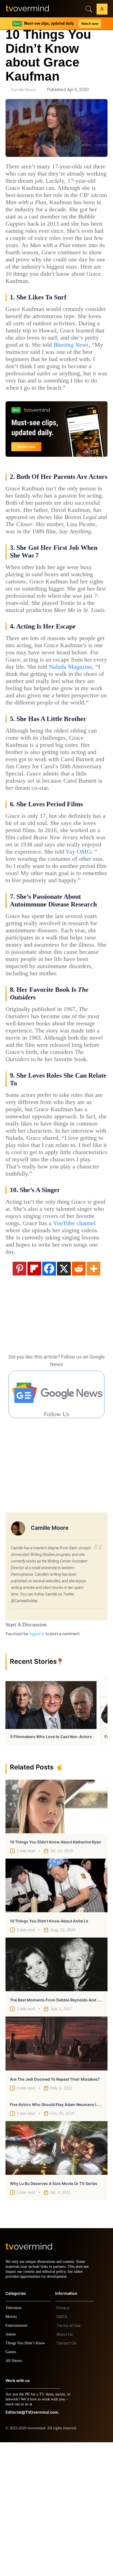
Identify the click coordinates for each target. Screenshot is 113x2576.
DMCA (62, 2451)
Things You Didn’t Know (27, 2477)
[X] (64, 1397)
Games (12, 2486)
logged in (37, 1763)
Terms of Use (69, 2459)
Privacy (63, 2442)
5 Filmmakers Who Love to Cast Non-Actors (51, 1865)
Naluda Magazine (79, 731)
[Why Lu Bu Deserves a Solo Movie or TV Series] (56, 2277)
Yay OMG (79, 937)
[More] (94, 1397)
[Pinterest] (19, 1397)
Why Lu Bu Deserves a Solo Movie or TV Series (54, 2312)
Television (14, 2442)
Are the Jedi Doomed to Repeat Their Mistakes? (55, 2208)
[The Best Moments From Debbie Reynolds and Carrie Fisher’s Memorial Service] (56, 2093)
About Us (65, 2468)
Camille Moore (24, 90)
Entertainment (18, 2459)
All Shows (14, 2494)
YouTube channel (30, 1352)
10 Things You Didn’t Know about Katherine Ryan (56, 1971)
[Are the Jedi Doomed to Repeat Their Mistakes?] (56, 2172)
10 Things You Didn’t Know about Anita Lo (49, 2050)
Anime (11, 2468)
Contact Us (67, 2477)
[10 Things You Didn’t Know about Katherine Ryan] (56, 1935)
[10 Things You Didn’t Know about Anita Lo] (56, 2014)
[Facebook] (49, 1397)
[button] (102, 10)
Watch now (89, 24)
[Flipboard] (34, 1397)
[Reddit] (79, 1397)
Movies (12, 2450)
